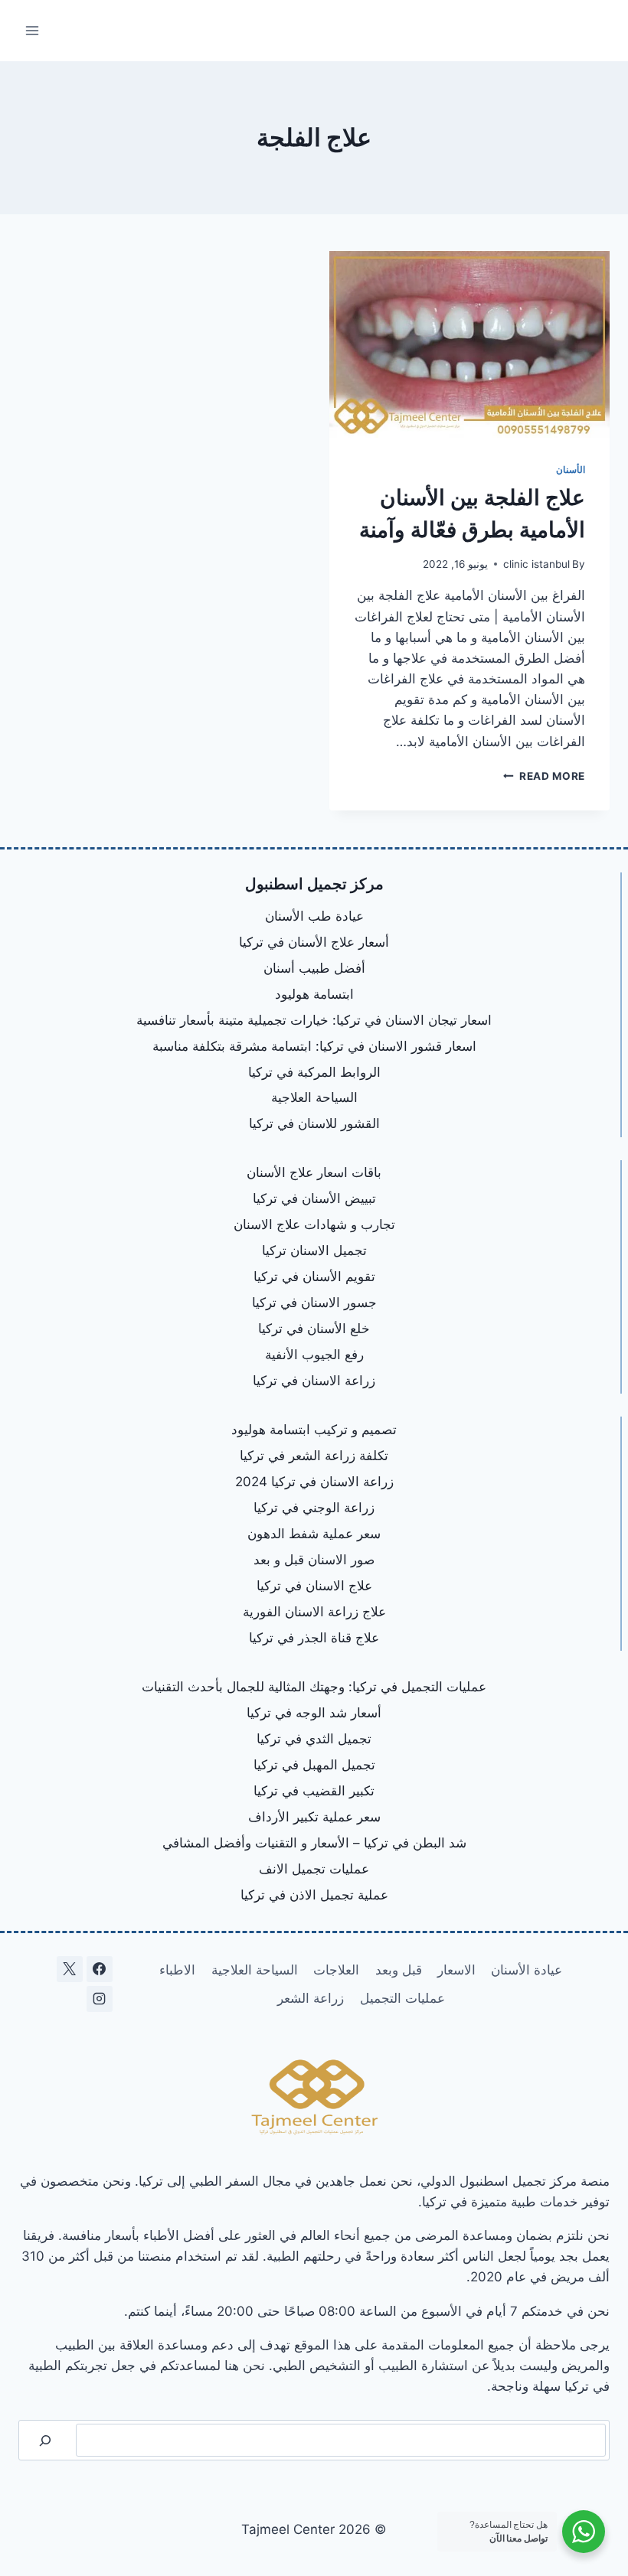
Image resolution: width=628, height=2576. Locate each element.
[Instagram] (100, 1999)
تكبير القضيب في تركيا (314, 1791)
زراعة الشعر (311, 1998)
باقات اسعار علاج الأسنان (314, 1172)
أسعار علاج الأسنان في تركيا (314, 942)
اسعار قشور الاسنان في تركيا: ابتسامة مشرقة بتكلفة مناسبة (314, 1046)
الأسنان (571, 470)
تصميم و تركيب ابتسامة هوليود (314, 1430)
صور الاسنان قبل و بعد (314, 1560)
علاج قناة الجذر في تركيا (314, 1638)
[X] (70, 1969)
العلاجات (336, 1970)
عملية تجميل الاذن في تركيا (314, 1895)
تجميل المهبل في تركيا (314, 1765)
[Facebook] (100, 1969)
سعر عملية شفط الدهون (314, 1534)
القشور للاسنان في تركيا (314, 1123)
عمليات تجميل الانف (314, 1869)
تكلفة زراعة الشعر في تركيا (314, 1456)
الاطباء (177, 1970)
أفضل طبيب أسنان (314, 968)
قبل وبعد (399, 1970)
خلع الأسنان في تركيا (314, 1329)
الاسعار (456, 1970)
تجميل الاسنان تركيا (314, 1251)
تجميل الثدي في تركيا (314, 1739)
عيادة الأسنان (527, 1970)
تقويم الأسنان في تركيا (314, 1277)
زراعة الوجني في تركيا (314, 1508)
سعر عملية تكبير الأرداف (314, 1817)
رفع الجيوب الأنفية (314, 1355)
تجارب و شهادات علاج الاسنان (314, 1224)
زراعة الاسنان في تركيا (314, 1381)
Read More (544, 776)
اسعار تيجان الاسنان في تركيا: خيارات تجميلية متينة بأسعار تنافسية (314, 1020)
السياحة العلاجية (314, 1097)
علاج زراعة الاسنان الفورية (314, 1612)
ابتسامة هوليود (314, 994)
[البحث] (45, 2440)
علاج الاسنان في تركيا (314, 1586)
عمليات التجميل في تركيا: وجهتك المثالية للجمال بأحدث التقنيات (314, 1687)
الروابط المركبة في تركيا (314, 1072)
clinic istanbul (536, 564)
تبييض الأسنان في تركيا (314, 1198)
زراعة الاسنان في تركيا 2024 (314, 1482)
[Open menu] (33, 30)
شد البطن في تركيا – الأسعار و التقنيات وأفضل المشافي (314, 1843)
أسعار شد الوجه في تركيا (314, 1713)
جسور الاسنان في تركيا (314, 1303)
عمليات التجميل (402, 1998)
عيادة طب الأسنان (314, 916)
